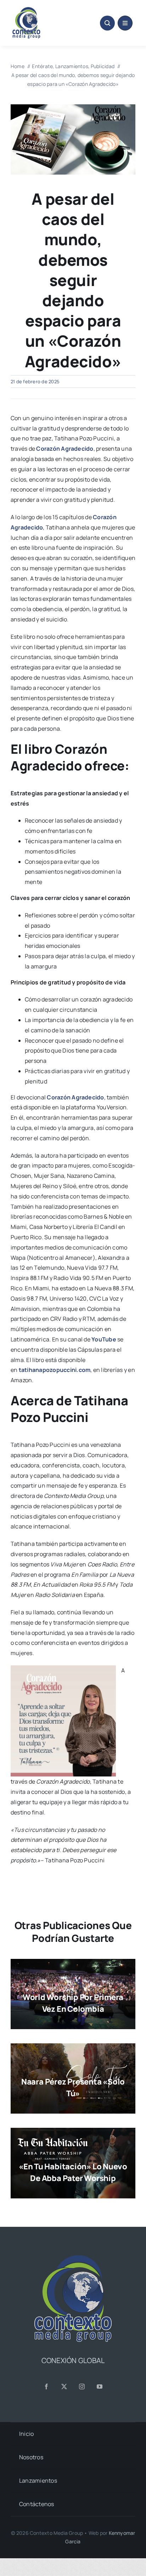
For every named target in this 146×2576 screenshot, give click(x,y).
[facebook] (46, 2386)
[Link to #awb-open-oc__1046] (107, 23)
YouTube (104, 1339)
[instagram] (82, 2386)
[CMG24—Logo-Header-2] (40, 10)
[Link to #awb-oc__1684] (125, 23)
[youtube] (100, 2386)
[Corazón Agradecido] (73, 107)
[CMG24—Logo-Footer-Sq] (73, 2258)
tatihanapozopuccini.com (55, 1370)
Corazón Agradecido (65, 449)
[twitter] (64, 2386)
